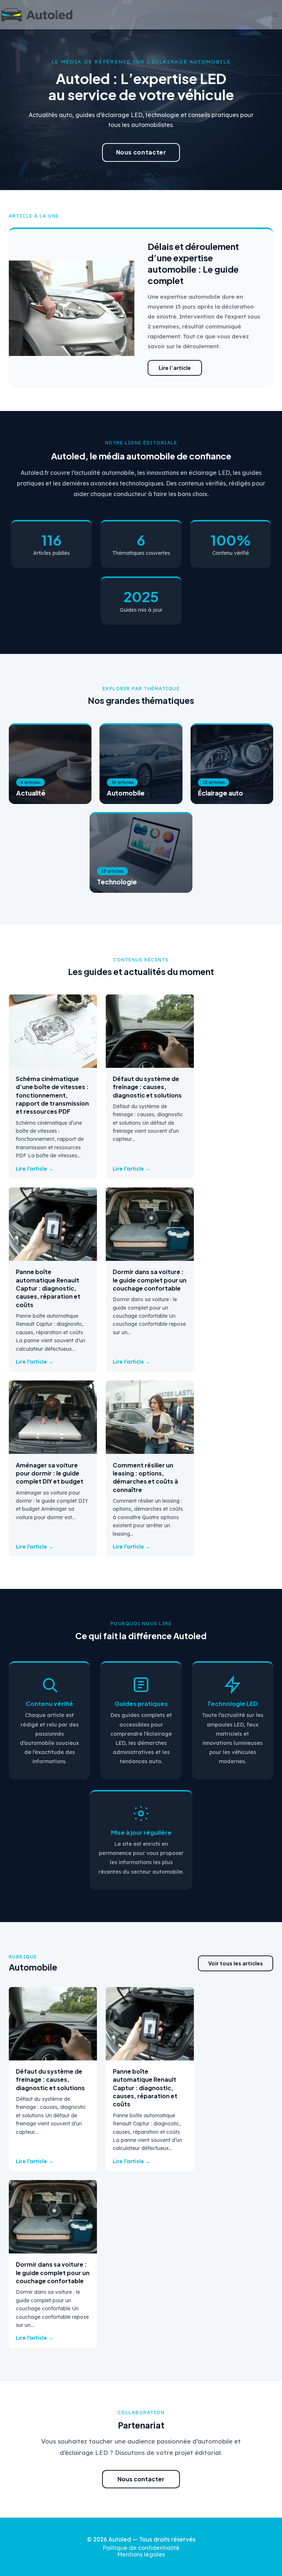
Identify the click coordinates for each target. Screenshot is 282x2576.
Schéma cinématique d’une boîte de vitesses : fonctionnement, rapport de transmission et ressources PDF (52, 1095)
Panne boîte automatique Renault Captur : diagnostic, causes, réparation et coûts (48, 1288)
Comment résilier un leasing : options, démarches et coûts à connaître (145, 1477)
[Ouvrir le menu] (275, 14)
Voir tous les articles (236, 1963)
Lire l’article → (35, 1169)
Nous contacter (141, 152)
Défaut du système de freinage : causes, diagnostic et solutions (147, 1087)
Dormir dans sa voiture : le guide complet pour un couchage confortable (150, 1280)
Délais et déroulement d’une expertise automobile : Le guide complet (193, 263)
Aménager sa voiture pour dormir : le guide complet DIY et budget (50, 1473)
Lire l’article (175, 368)
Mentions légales (141, 2554)
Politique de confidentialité (141, 2548)
